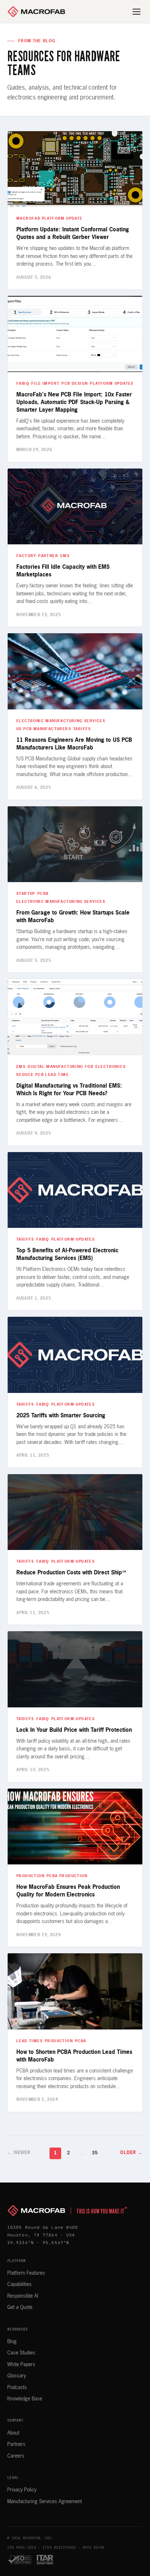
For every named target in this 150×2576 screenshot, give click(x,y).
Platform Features (26, 2273)
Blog (12, 2342)
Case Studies (21, 2353)
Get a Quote (20, 2307)
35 (95, 2153)
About (13, 2433)
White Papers (21, 2365)
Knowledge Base (25, 2399)
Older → (131, 2153)
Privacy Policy (22, 2490)
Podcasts (17, 2388)
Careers (16, 2456)
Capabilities (19, 2285)
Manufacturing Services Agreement (45, 2502)
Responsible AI (23, 2296)
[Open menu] (137, 12)
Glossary (17, 2376)
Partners (16, 2444)
